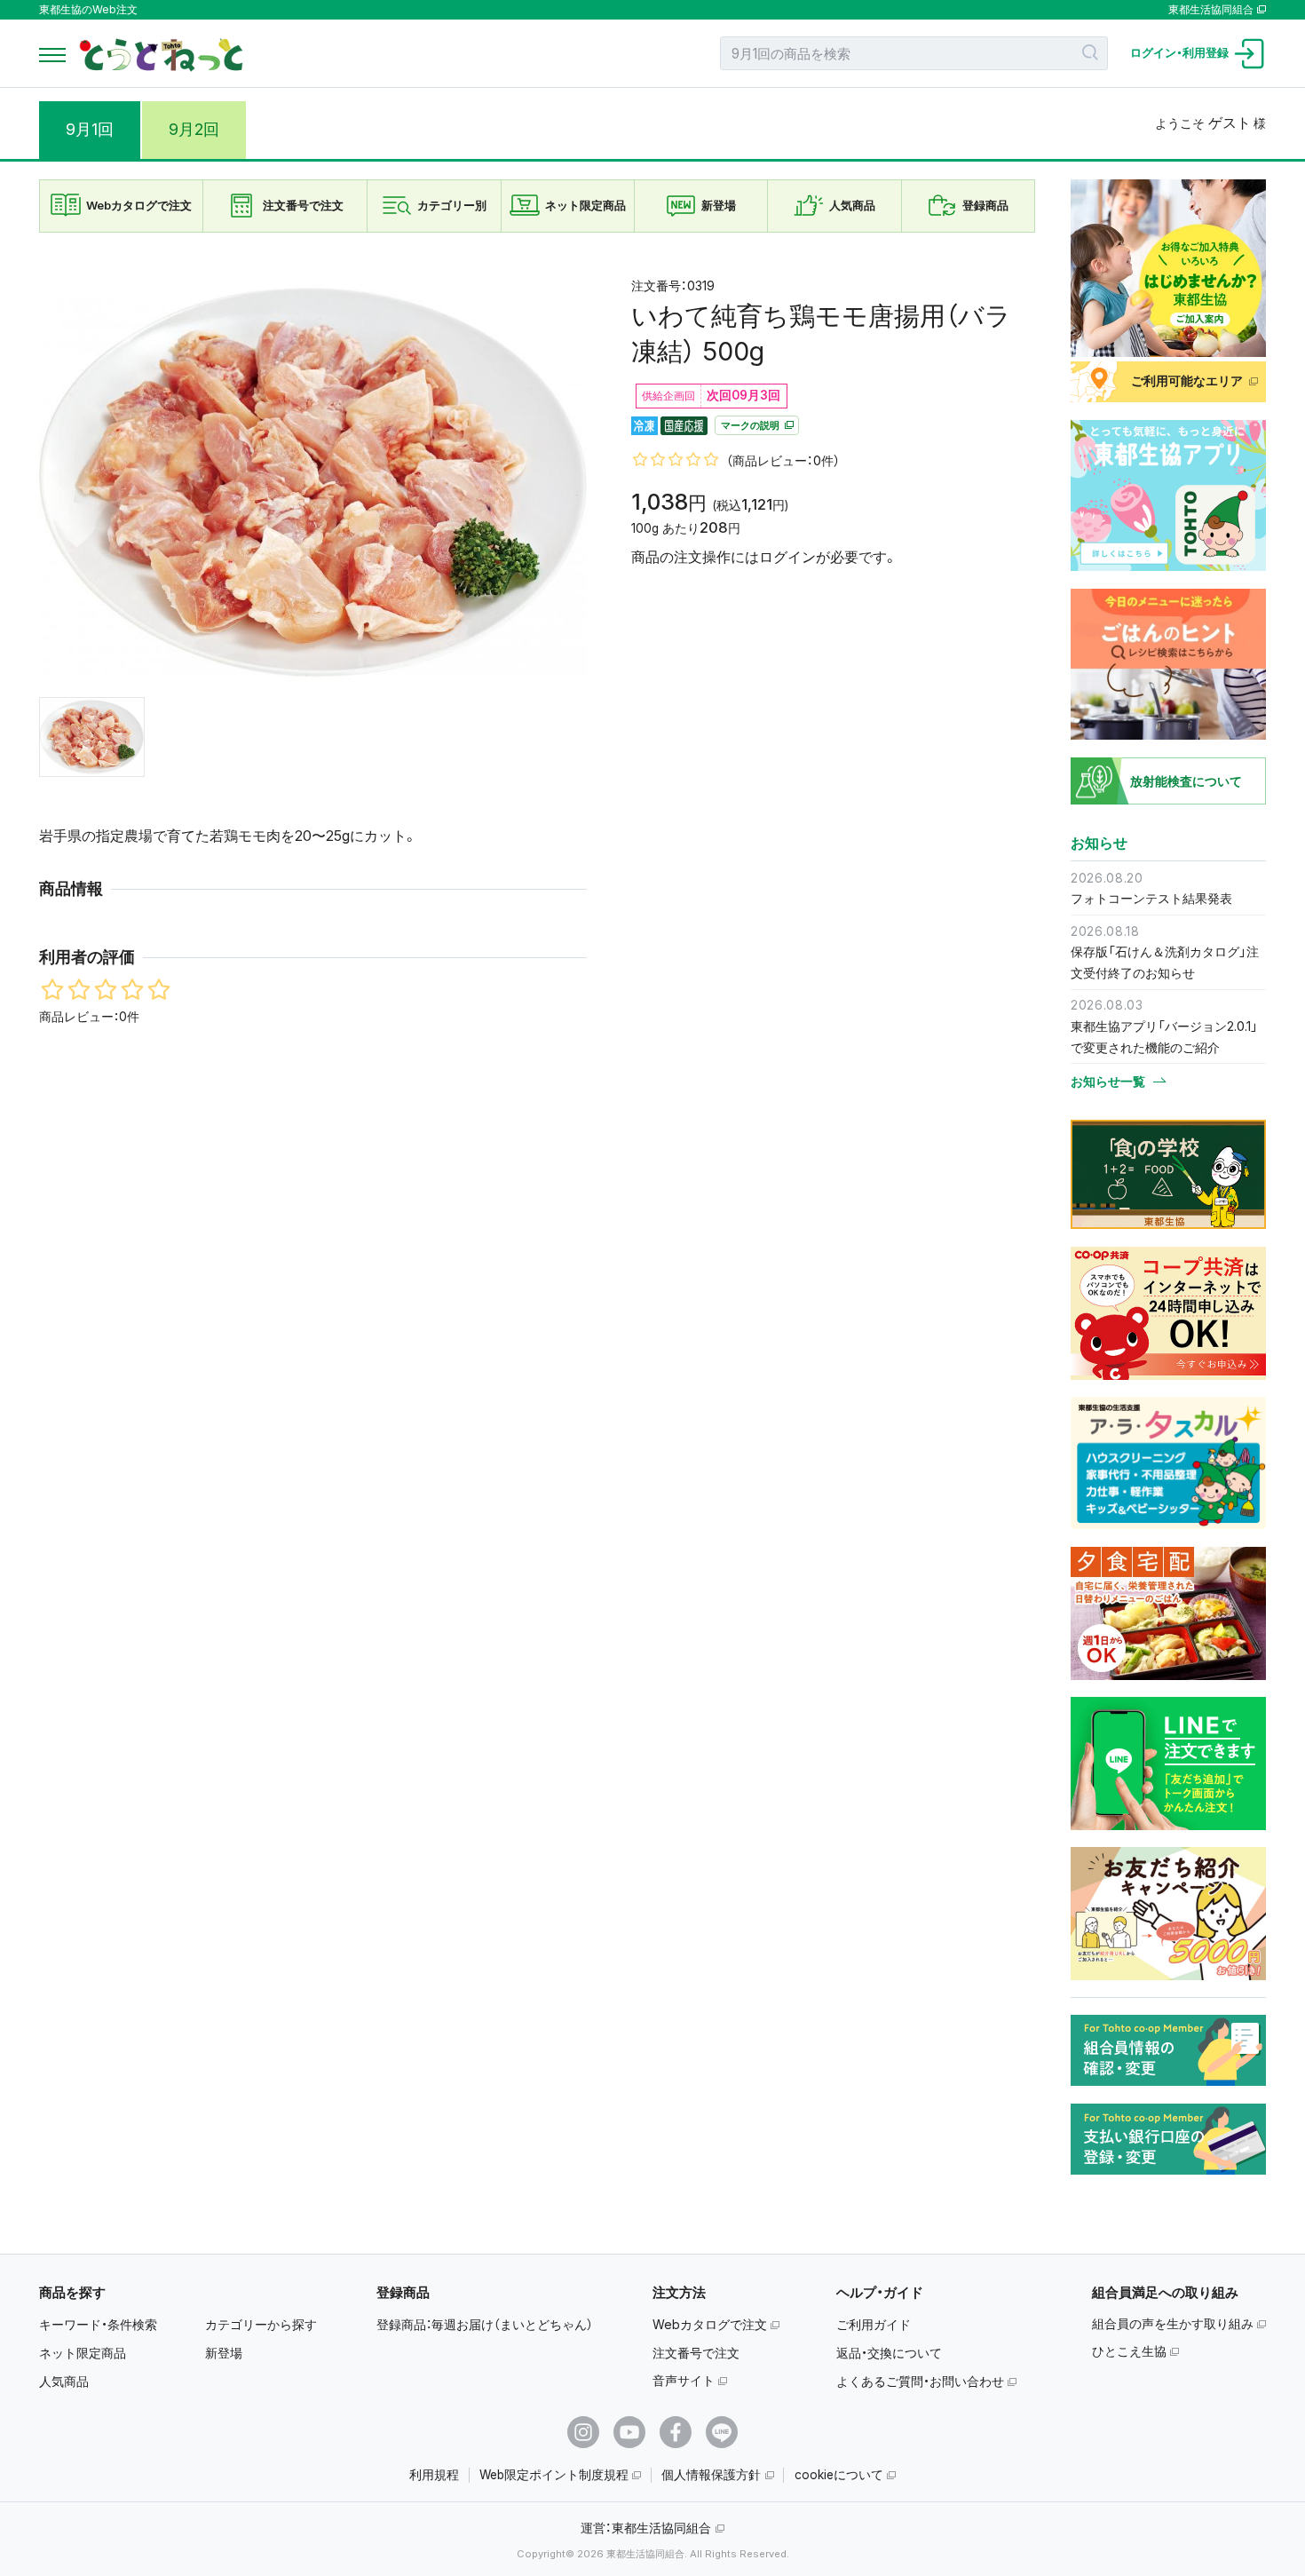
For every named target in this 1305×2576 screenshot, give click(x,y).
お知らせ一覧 (1108, 1082)
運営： (646, 2528)
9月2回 (194, 129)
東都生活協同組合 (1211, 10)
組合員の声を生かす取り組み (1173, 2323)
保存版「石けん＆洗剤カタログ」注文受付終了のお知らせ (1165, 962)
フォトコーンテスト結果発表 (1151, 898)
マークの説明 (751, 425)
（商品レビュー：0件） (783, 461)
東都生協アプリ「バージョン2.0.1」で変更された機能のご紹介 (1164, 1037)
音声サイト (684, 2380)
